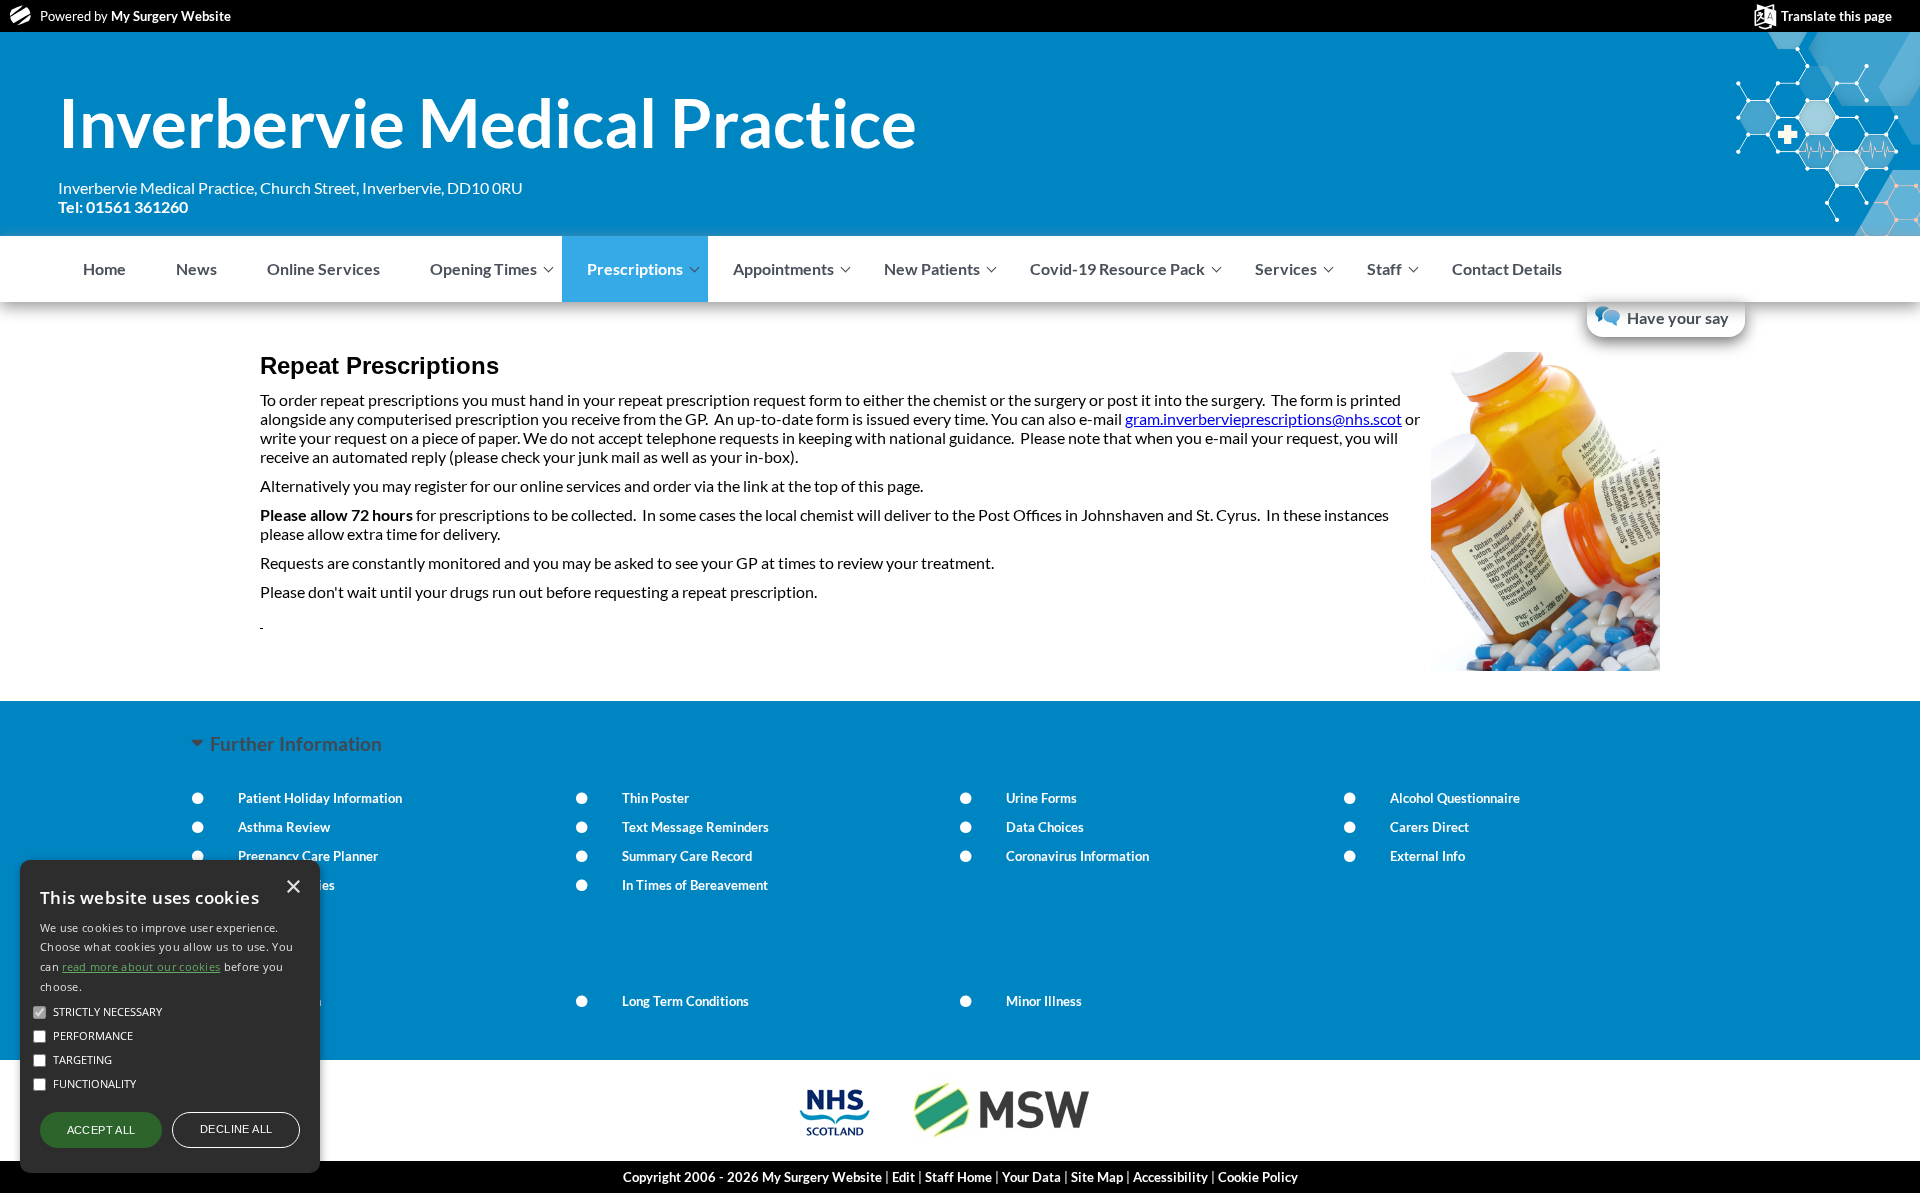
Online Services (323, 268)
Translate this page (1836, 16)
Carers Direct (1429, 827)
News (196, 268)
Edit (903, 1177)
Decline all (236, 1129)
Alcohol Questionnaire (1455, 798)
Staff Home (958, 1177)
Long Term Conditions (685, 1001)
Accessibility (1170, 1177)
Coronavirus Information (1077, 856)
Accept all (101, 1130)
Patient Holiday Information (320, 798)
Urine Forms (1041, 798)
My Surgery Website (171, 16)
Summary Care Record (687, 856)
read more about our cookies (141, 966)
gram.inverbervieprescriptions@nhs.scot (1263, 418)
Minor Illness (1044, 1001)
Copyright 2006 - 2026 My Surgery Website (752, 1177)
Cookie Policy (1258, 1177)
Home (104, 268)
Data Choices (1045, 827)
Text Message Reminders (695, 827)
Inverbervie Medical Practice (487, 122)
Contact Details (1507, 268)
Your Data (1031, 1177)
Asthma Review (284, 827)
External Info (1427, 856)
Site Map (1097, 1177)
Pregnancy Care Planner (308, 856)
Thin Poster (655, 798)
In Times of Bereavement (695, 885)
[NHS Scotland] (835, 1138)
